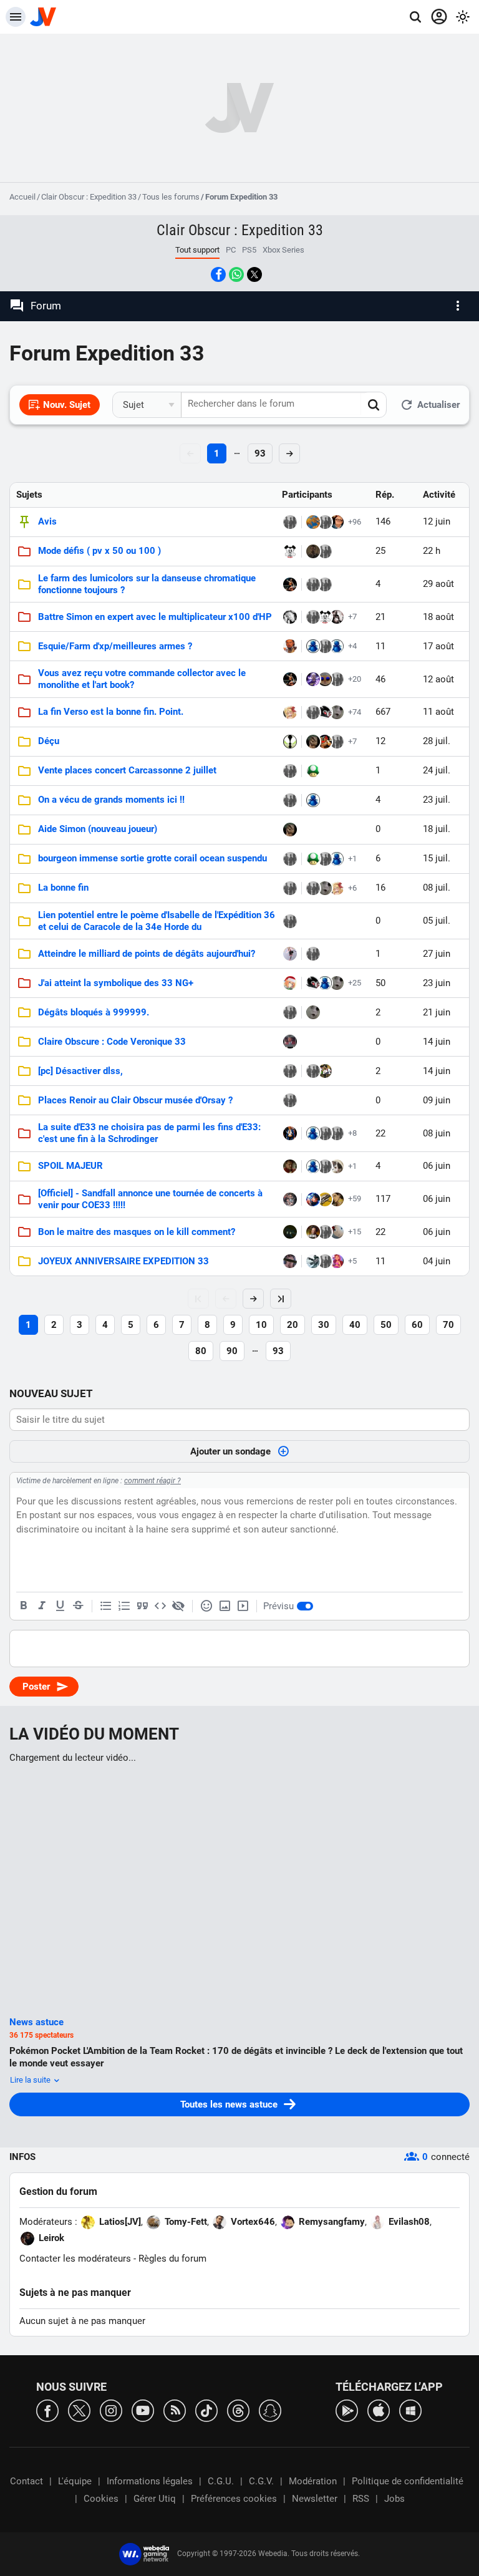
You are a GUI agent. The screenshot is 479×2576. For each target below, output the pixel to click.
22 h (432, 551)
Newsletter (315, 2499)
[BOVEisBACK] (290, 1261)
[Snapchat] (270, 2410)
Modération (313, 2481)
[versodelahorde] (290, 921)
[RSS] (175, 2410)
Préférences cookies (234, 2499)
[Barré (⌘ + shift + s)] (78, 1606)
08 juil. (437, 888)
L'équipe (75, 2481)
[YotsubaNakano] (290, 983)
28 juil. (437, 741)
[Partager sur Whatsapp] (236, 274)
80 (201, 1351)
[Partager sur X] (254, 274)
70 (448, 1325)
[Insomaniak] (325, 859)
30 (324, 1325)
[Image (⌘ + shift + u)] (225, 1606)
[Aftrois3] (325, 551)
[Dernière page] (281, 1299)
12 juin (437, 521)
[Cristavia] (337, 1261)
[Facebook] (47, 2410)
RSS (361, 2499)
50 (386, 1325)
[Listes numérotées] (124, 1606)
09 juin (437, 1100)
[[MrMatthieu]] (290, 617)
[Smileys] (206, 1606)
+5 (352, 1261)
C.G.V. (261, 2481)
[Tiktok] (206, 2410)
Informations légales (150, 2481)
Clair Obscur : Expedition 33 (89, 197)
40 (355, 1325)
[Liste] (106, 1606)
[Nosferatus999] (290, 522)
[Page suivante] (253, 1299)
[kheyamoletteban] (325, 679)
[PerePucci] (313, 679)
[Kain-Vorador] (337, 679)
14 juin (437, 1042)
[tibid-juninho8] (325, 1071)
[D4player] (290, 888)
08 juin (437, 1133)
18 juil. (437, 829)
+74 (355, 712)
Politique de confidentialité (408, 2481)
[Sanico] (290, 771)
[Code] (160, 1606)
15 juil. (437, 858)
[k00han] (290, 1133)
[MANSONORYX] (290, 1232)
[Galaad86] (313, 617)
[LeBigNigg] (313, 1071)
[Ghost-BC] (290, 646)
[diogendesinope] (325, 1133)
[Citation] (142, 1606)
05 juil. (437, 921)
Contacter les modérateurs (75, 2259)
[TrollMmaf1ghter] (290, 584)
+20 (355, 679)
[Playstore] (347, 2410)
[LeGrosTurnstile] (325, 1166)
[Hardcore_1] (290, 954)
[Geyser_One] (313, 771)
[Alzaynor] (337, 712)
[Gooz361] (313, 584)
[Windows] (410, 2410)
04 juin (437, 1261)
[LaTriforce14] (337, 522)
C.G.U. (221, 2481)
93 (260, 453)
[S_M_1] (290, 712)
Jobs (394, 2499)
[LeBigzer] (325, 1261)
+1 (352, 859)
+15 (355, 1232)
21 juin (437, 1012)
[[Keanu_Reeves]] (290, 1199)
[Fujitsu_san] (290, 1042)
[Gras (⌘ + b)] (24, 1606)
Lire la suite (31, 2080)
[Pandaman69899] (290, 551)
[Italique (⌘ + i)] (42, 1606)
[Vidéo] (243, 1606)
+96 (355, 522)
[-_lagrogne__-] (337, 1232)
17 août (438, 646)
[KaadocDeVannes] (290, 1166)
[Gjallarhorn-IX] (325, 1199)
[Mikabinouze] (313, 1199)
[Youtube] (143, 2410)
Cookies (101, 2499)
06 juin (437, 1166)
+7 (352, 617)
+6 (352, 888)
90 (232, 1351)
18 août (438, 617)
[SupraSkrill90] (290, 742)
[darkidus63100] (290, 859)
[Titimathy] (337, 1199)
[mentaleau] (313, 522)
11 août (438, 712)
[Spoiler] (178, 1606)
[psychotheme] (325, 712)
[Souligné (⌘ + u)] (60, 1606)
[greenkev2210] (290, 1100)
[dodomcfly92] (313, 1261)
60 (417, 1325)
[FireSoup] (313, 551)
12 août (438, 679)
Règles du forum (172, 2259)
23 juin (437, 983)
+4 (352, 646)
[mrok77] (313, 1232)
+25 (355, 983)
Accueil (22, 197)
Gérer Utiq (155, 2499)
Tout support (197, 250)
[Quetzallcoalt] (313, 742)
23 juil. (437, 800)
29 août (438, 584)
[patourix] (290, 1012)
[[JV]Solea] (325, 522)
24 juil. (437, 770)
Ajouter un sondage (230, 1451)
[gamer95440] (290, 1071)
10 (261, 1325)
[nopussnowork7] (337, 742)
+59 (355, 1198)
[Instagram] (111, 2410)
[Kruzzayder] (337, 617)
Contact (27, 2481)
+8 (352, 1133)
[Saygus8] (337, 1166)
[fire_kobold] (325, 742)
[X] (79, 2410)
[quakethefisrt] (313, 646)
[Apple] (379, 2410)
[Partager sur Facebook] (218, 274)
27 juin (437, 954)
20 (293, 1325)
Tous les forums (171, 197)
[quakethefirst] (337, 646)
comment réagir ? (152, 1481)
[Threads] (238, 2410)
